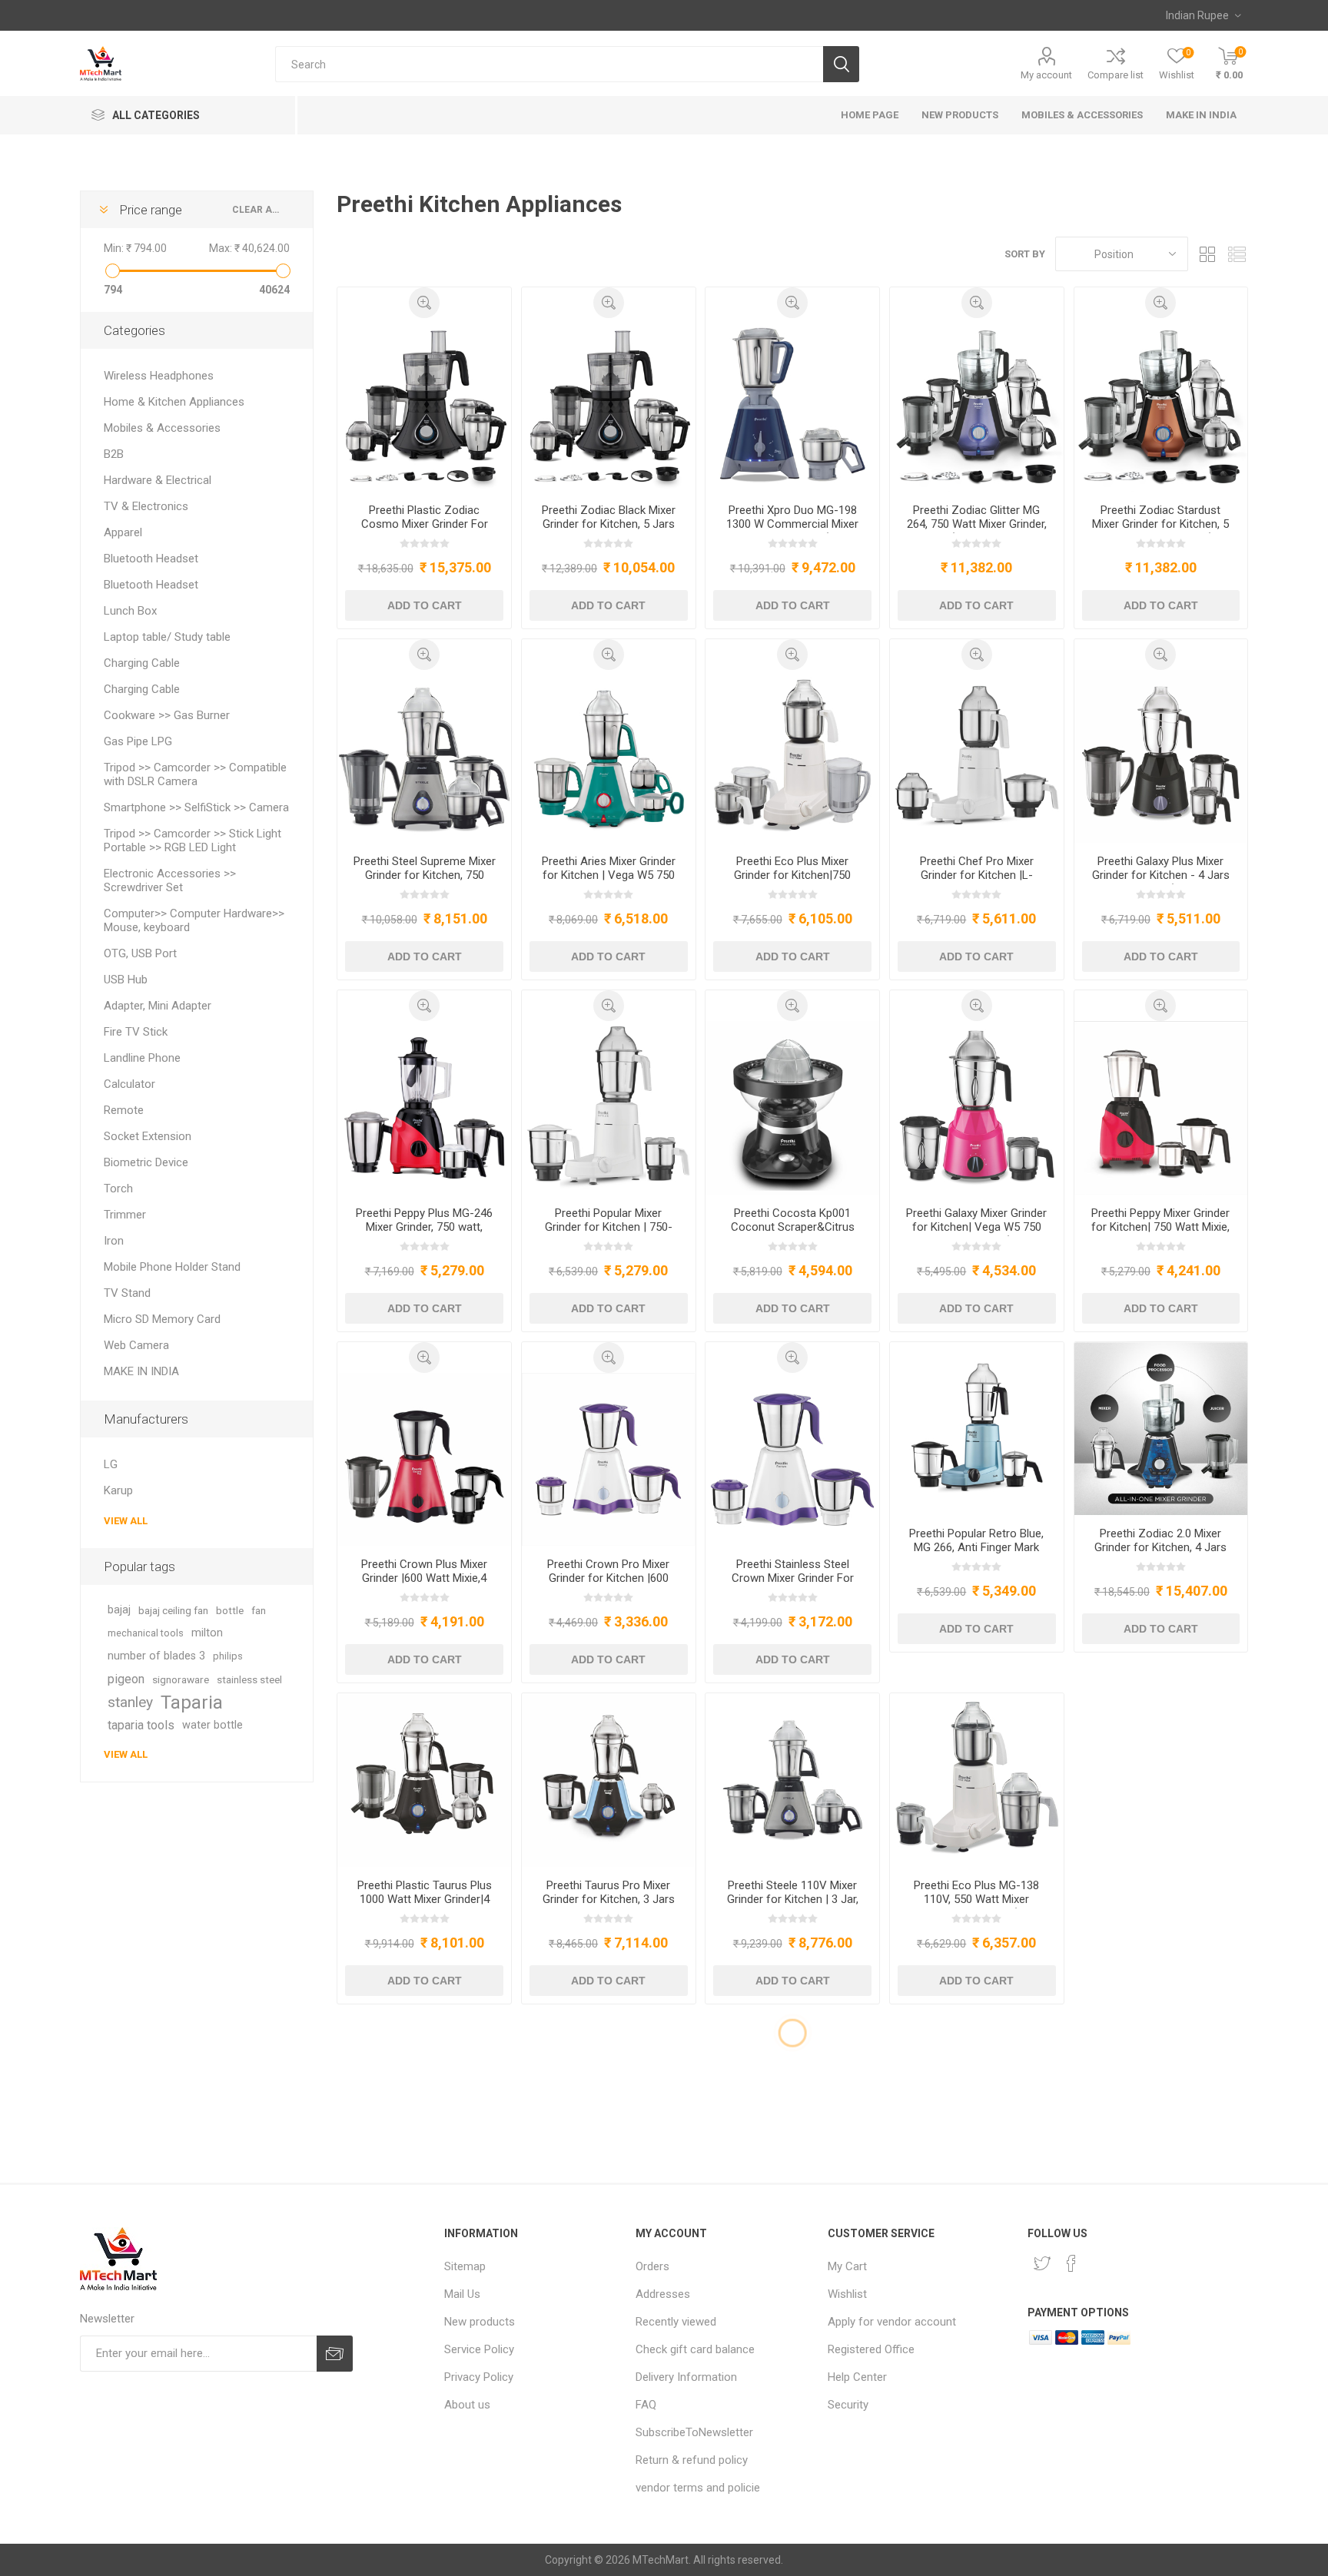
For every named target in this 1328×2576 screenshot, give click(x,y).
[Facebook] (1071, 2263)
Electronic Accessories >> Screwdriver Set (170, 880)
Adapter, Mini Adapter (158, 1006)
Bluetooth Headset (151, 559)
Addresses (663, 2294)
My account (1046, 75)
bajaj (119, 1610)
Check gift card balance (695, 2349)
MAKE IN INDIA (141, 1371)
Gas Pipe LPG (138, 741)
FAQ (646, 2405)
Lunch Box (130, 611)
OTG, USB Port (140, 953)
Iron (114, 1241)
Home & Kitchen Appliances (174, 402)
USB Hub (126, 980)
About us (467, 2405)
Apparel (123, 532)
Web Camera (136, 1345)
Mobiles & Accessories (162, 428)
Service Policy (479, 2349)
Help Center (857, 2377)
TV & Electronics (146, 506)
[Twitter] (1042, 2263)
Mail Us (462, 2294)
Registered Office (871, 2349)
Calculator (129, 1084)
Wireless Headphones (159, 376)
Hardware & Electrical (158, 480)
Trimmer (125, 1215)
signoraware (181, 1679)
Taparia (192, 1702)
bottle (230, 1610)
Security (848, 2405)
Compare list (1116, 75)
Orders (652, 2266)
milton (207, 1633)
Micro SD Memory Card (162, 1319)
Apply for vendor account (892, 2322)
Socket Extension (148, 1136)
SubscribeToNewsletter (694, 2432)
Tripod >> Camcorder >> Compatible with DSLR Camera (195, 774)
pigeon (126, 1679)
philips (228, 1656)
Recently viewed (676, 2322)
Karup (118, 1490)
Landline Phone (142, 1058)
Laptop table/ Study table (167, 637)
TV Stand (127, 1293)
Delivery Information (686, 2377)
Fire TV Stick (136, 1032)
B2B (114, 454)
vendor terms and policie (698, 2488)
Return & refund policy (692, 2460)
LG (111, 1464)
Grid (1207, 254)
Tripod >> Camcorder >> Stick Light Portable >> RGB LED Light (193, 840)
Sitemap (465, 2266)
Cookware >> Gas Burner (167, 715)
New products (480, 2322)
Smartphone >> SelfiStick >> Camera (196, 807)
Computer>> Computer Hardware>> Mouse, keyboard (194, 920)
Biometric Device (146, 1162)
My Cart (847, 2266)
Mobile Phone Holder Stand (172, 1267)
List (1237, 254)
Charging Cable (142, 663)
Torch (118, 1189)
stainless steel (249, 1679)
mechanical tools (146, 1633)
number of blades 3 (156, 1656)
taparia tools (141, 1725)
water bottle (212, 1725)
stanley (130, 1702)
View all (126, 1521)
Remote (124, 1110)
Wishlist (847, 2294)
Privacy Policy (479, 2377)
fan (259, 1610)
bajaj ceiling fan (173, 1610)
